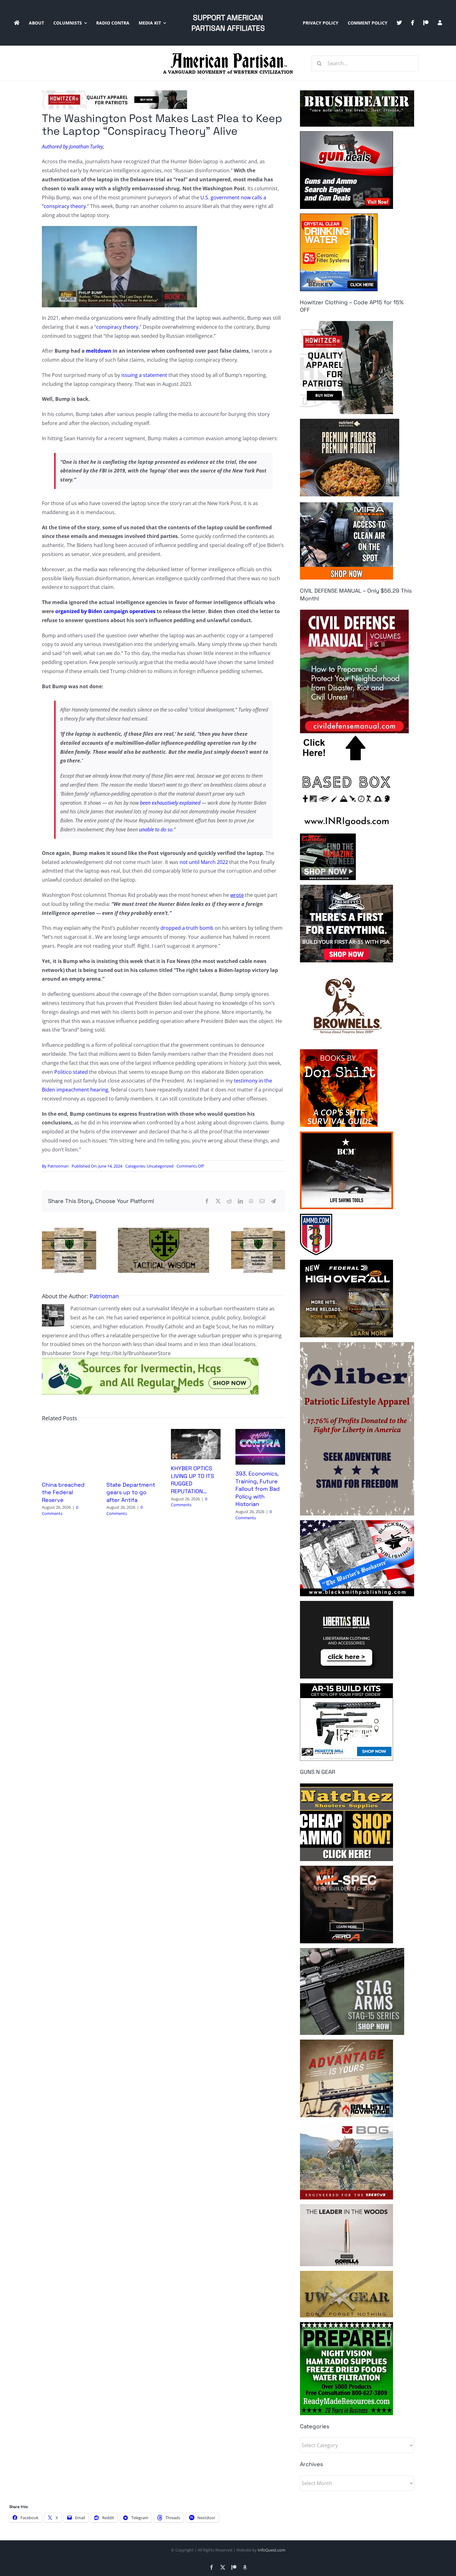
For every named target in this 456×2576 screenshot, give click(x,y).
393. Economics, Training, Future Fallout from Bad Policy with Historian (258, 1489)
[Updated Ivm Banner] (150, 1360)
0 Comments (60, 1510)
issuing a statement (144, 375)
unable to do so (156, 829)
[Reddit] (229, 1201)
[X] (218, 1201)
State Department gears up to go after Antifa (131, 1492)
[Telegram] (273, 1201)
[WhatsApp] (251, 1201)
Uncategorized (160, 1166)
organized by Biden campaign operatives (105, 611)
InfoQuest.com (272, 2550)
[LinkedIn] (240, 1201)
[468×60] (114, 93)
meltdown (99, 351)
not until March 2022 (204, 862)
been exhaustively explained (170, 803)
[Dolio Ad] (163, 1230)
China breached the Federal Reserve (63, 1492)
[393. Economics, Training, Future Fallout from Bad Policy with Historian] (260, 1432)
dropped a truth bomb (187, 928)
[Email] (262, 1201)
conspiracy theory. (118, 327)
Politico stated (71, 1072)
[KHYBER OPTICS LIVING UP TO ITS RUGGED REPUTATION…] (196, 1432)
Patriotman (58, 1166)
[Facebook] (207, 1201)
